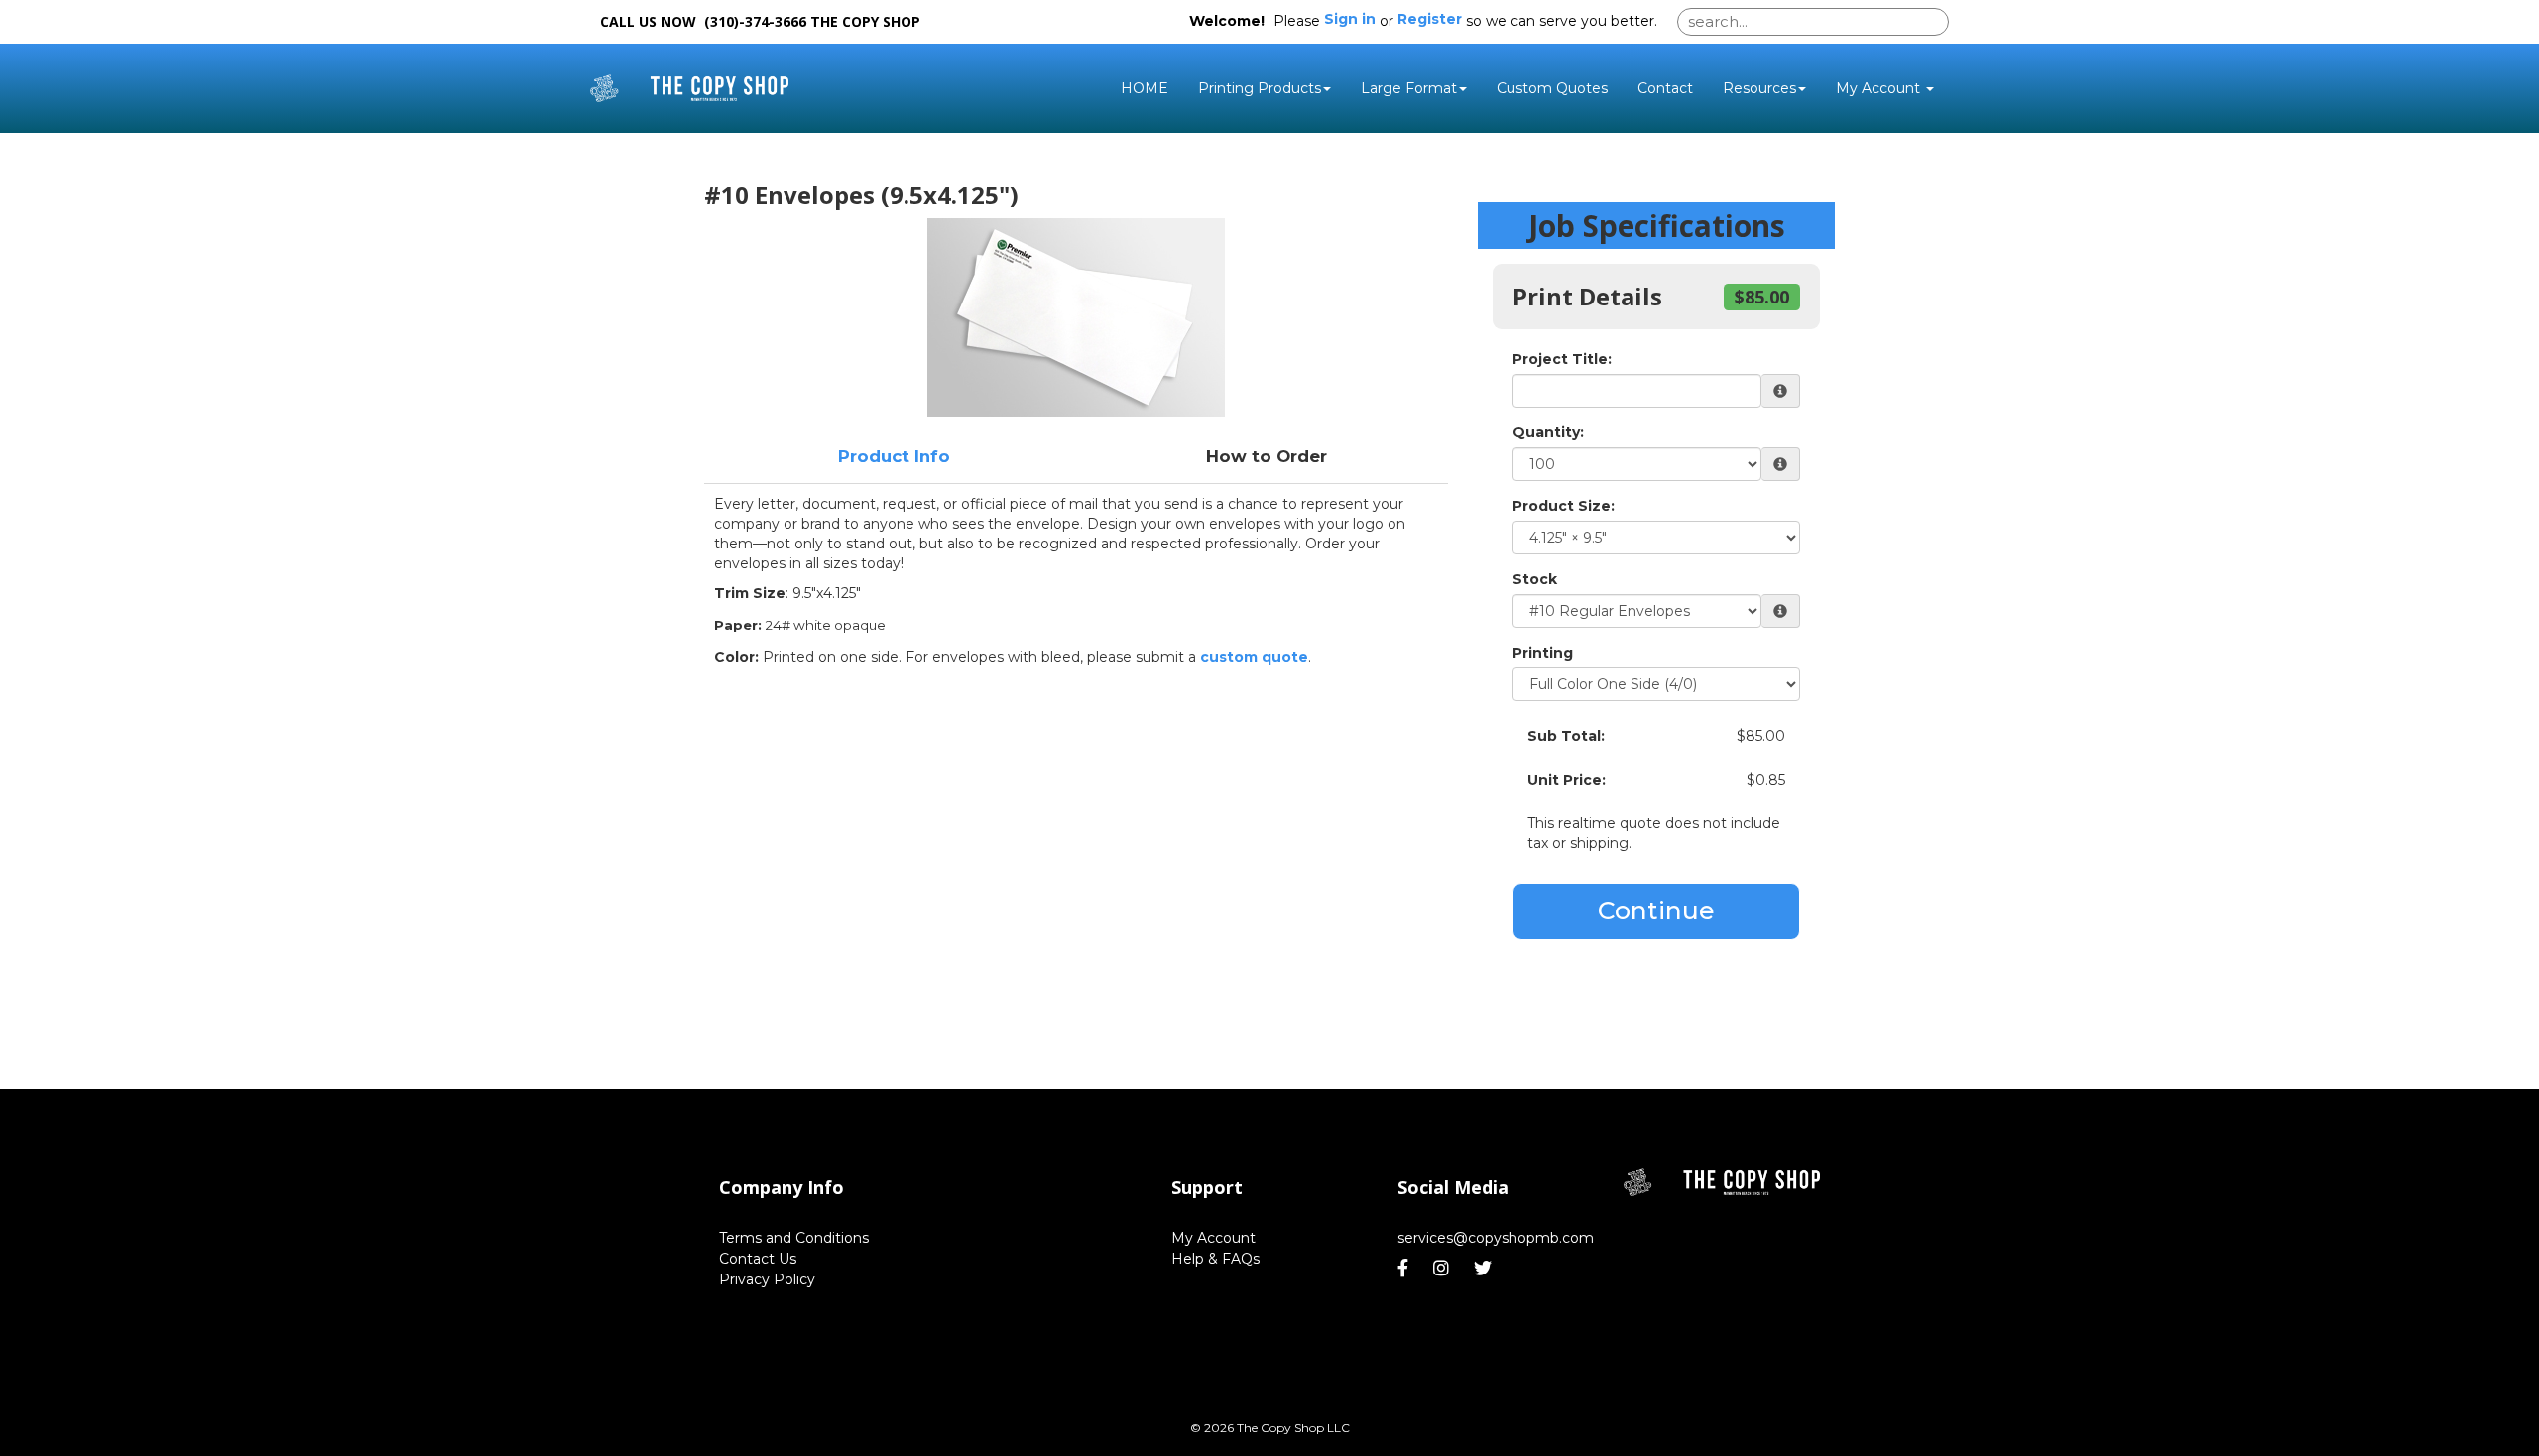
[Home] (1722, 1183)
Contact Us (758, 1259)
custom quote (1254, 657)
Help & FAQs (1215, 1259)
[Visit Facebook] (1405, 1269)
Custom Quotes (1552, 88)
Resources (1759, 88)
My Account (1213, 1238)
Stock (1535, 579)
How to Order (1267, 456)
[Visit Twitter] (1485, 1269)
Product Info (894, 456)
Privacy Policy (767, 1279)
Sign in (1350, 19)
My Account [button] (1880, 88)
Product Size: (1564, 506)
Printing (1543, 653)
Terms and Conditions (794, 1238)
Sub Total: (1566, 736)
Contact (1665, 88)
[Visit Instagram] (1444, 1269)
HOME (1145, 88)
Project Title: (1562, 359)
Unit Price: (1567, 780)
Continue (1656, 910)
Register (1430, 19)
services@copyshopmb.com (1496, 1238)
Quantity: (1548, 432)
